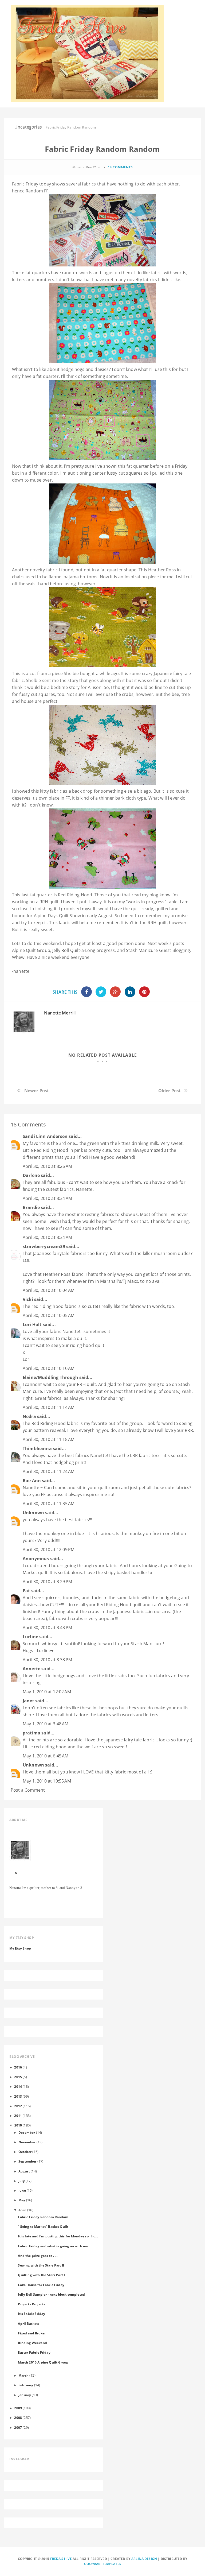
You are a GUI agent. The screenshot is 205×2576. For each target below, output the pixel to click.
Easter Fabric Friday (34, 2352)
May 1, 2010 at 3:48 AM (46, 1724)
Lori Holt (32, 1324)
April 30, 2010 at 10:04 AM (49, 1290)
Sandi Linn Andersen (45, 1136)
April (22, 2210)
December (27, 2132)
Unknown (33, 1513)
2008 (18, 2418)
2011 (18, 2116)
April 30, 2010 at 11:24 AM (49, 1471)
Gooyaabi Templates (103, 2564)
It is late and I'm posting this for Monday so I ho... (58, 2236)
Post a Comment (28, 1790)
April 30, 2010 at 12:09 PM (49, 1550)
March (23, 2375)
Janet (28, 1701)
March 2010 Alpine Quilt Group (43, 2362)
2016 (18, 2067)
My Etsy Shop (20, 1948)
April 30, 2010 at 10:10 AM (49, 1368)
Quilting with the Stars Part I (41, 2275)
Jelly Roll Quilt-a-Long (74, 950)
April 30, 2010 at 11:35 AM (49, 1504)
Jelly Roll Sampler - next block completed (51, 2294)
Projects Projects (31, 2304)
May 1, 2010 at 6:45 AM (46, 1756)
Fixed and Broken (32, 2333)
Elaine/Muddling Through (50, 1377)
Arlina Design (144, 2559)
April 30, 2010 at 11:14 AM (49, 1407)
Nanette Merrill (60, 1013)
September (27, 2161)
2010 (18, 2125)
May (22, 2200)
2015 (18, 2077)
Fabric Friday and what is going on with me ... (55, 2246)
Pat (26, 1591)
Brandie (31, 1207)
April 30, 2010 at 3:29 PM (47, 1582)
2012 (18, 2106)
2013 (18, 2096)
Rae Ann (32, 1481)
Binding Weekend (32, 2343)
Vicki (28, 1299)
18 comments (120, 167)
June (22, 2190)
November (27, 2142)
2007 (18, 2427)
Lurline (30, 1637)
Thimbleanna (37, 1448)
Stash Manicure (142, 950)
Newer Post (37, 1091)
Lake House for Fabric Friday (41, 2285)
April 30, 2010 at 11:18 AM (49, 1439)
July (22, 2181)
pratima (31, 1733)
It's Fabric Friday (31, 2314)
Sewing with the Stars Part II (41, 2265)
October (25, 2152)
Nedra (29, 1416)
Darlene (31, 1175)
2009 (18, 2408)
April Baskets (29, 2323)
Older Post (170, 1091)
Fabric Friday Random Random (43, 2217)
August (24, 2171)
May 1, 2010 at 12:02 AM (47, 1692)
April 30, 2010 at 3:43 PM (47, 1628)
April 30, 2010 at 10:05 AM (49, 1315)
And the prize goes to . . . (38, 2256)
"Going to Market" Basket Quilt (43, 2226)
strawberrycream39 (44, 1246)
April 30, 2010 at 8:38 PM (47, 1660)
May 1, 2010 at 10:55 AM (47, 1781)
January (25, 2395)
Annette (31, 1669)
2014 (18, 2086)
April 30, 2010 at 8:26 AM (47, 1166)
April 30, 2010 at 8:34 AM (47, 1198)
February (26, 2385)
